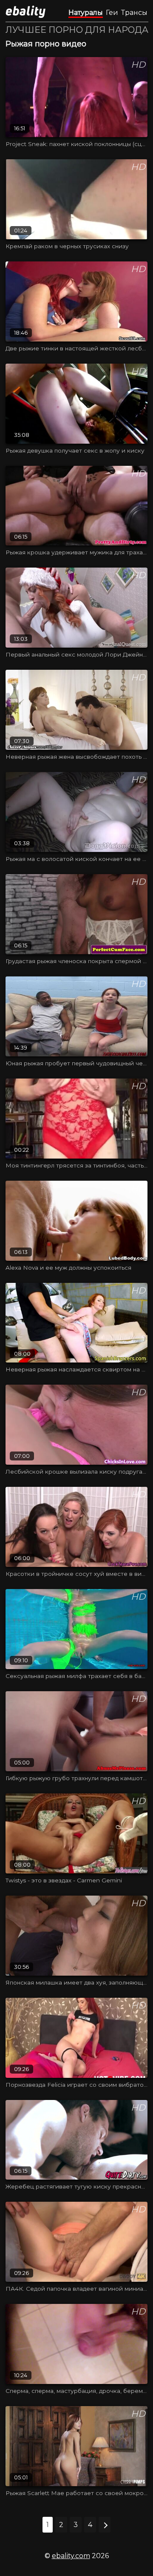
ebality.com (71, 2556)
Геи (112, 13)
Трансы (134, 13)
